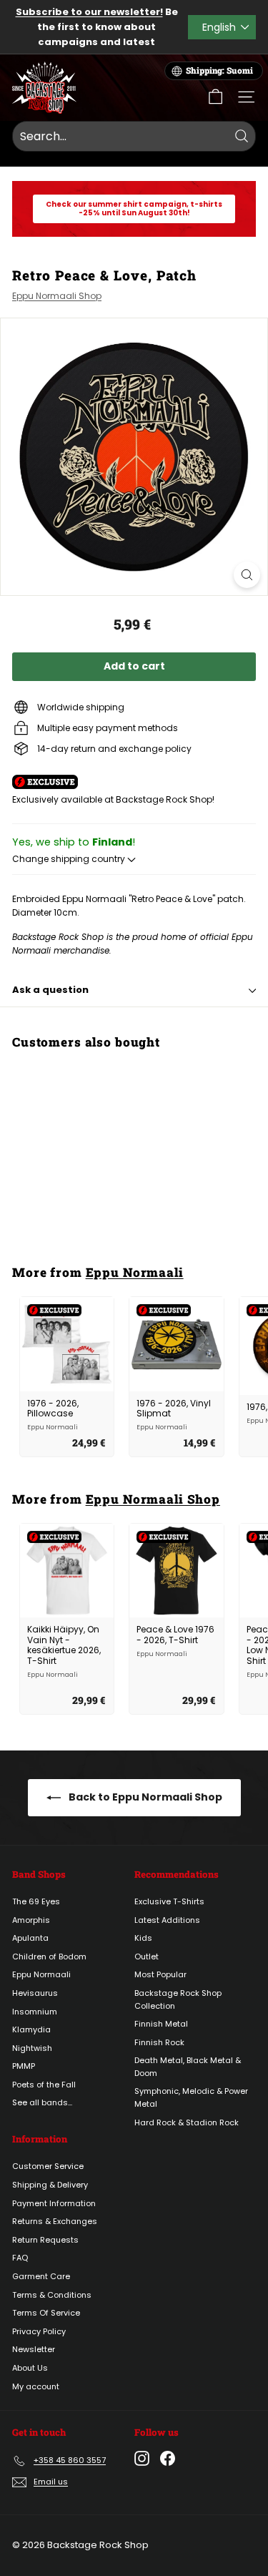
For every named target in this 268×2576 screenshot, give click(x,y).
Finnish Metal (161, 2024)
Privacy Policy (39, 2331)
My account (36, 2386)
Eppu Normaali (135, 1272)
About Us (30, 2368)
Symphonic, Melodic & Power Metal (191, 2097)
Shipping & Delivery (50, 2185)
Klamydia (31, 2029)
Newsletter (34, 2349)
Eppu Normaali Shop (57, 296)
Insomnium (35, 2012)
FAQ (20, 2258)
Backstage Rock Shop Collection (178, 1999)
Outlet (147, 1957)
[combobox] (134, 137)
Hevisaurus (35, 1993)
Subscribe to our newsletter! (89, 12)
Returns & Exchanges (55, 2221)
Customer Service (48, 2166)
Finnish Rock (159, 2042)
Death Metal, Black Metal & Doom (188, 2067)
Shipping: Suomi (219, 70)
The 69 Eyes (36, 1901)
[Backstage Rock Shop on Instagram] (142, 2458)
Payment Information (54, 2203)
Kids (143, 1938)
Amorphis (31, 1920)
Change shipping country (70, 859)
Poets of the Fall (44, 2085)
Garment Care (41, 2276)
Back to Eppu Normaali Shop (144, 1797)
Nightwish (32, 2048)
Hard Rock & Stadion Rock (187, 2122)
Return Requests (45, 2240)
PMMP (24, 2066)
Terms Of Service (46, 2313)
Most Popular (160, 1974)
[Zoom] (247, 575)
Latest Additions (167, 1920)
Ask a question (50, 990)
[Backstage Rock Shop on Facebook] (168, 2458)
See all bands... (42, 2102)
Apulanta (30, 1938)
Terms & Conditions (52, 2295)
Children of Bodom (49, 1957)
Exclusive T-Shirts (169, 1901)
